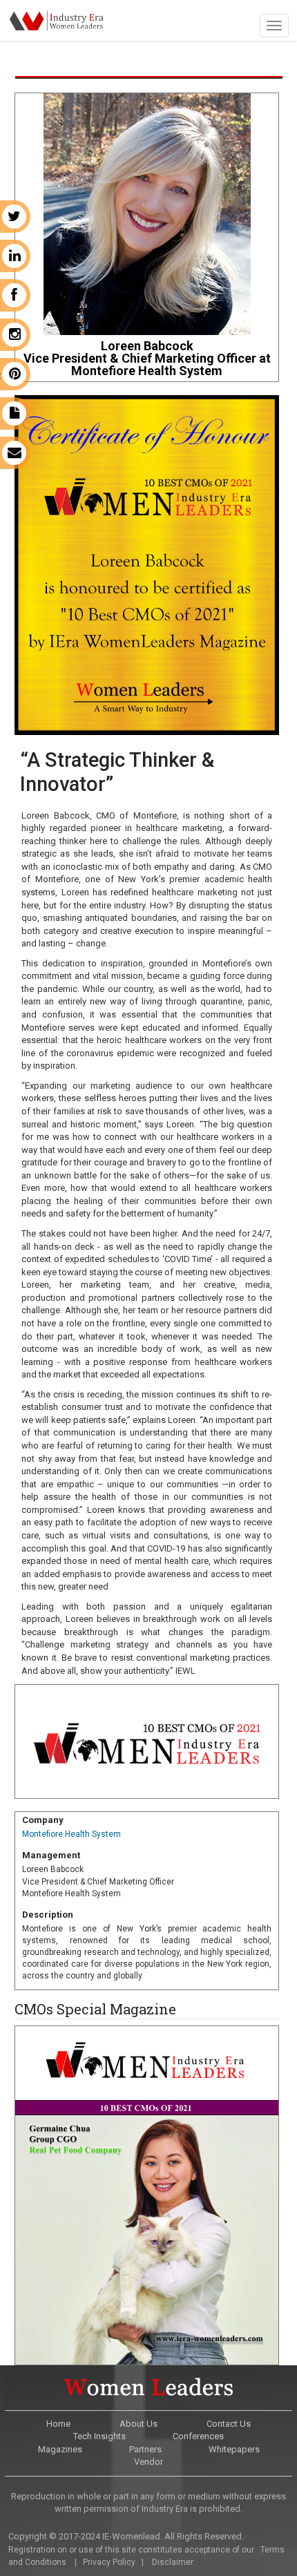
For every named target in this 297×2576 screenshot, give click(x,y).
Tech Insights (99, 2436)
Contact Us (229, 2424)
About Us (138, 2424)
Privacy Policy (109, 2562)
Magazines (60, 2449)
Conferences (198, 2436)
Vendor (148, 2462)
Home (58, 2424)
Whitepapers (234, 2449)
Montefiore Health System (71, 1834)
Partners (145, 2449)
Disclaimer (173, 2562)
